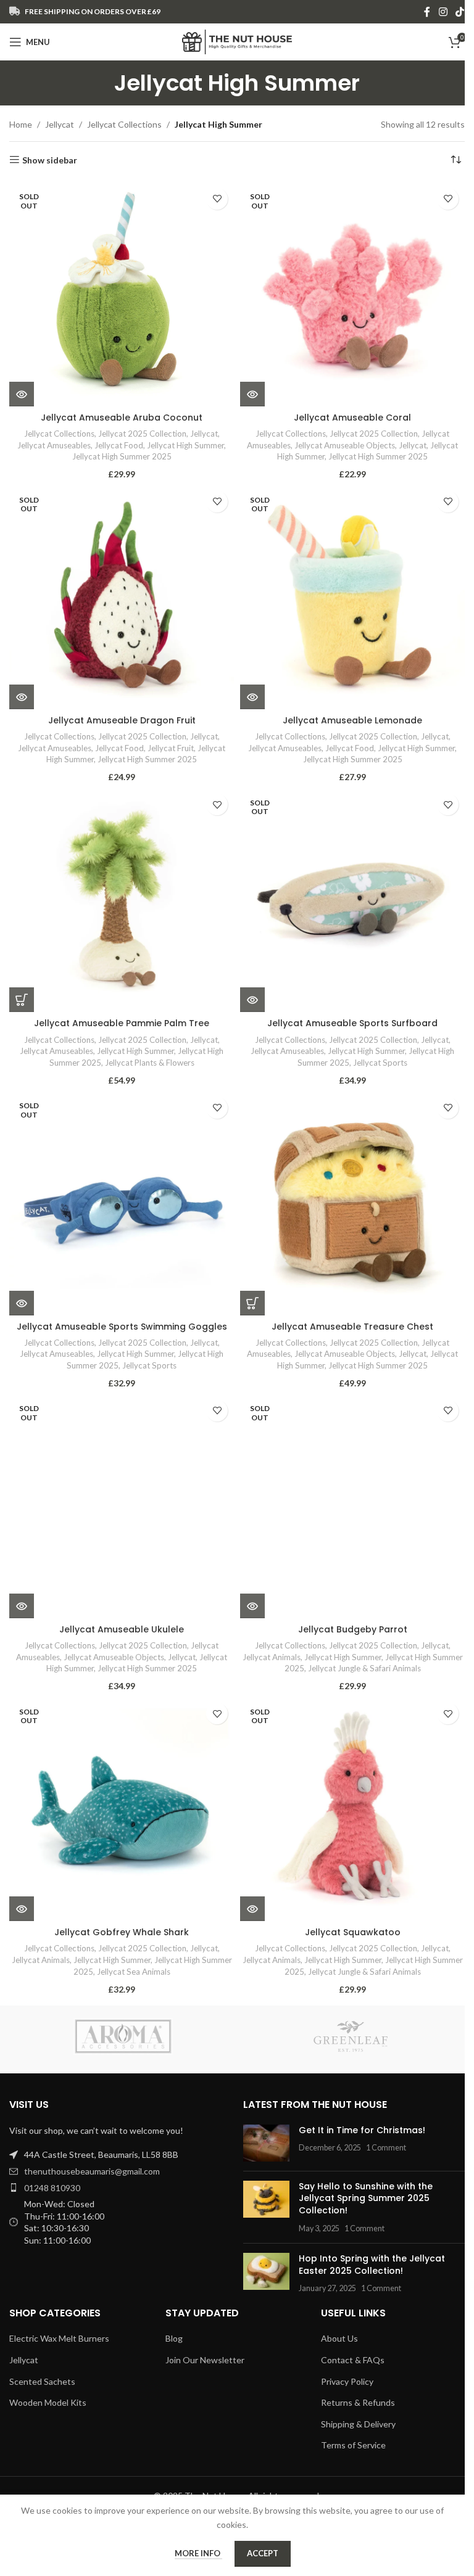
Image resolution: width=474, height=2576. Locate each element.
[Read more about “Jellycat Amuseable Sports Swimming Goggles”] (22, 1303)
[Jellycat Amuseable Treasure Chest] (352, 1203)
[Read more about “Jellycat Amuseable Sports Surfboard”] (252, 1000)
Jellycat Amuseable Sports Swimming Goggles (122, 1327)
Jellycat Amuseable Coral (352, 418)
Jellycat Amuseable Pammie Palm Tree (122, 1023)
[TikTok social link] (460, 12)
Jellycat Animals (272, 1657)
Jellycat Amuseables (54, 445)
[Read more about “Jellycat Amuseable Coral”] (252, 394)
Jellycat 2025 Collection (142, 434)
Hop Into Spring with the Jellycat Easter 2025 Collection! (372, 2265)
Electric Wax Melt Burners (59, 2338)
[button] (22, 1000)
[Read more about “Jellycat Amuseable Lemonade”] (252, 697)
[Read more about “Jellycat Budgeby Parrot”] (252, 1606)
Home (21, 124)
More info (198, 2553)
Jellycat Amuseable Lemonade (352, 720)
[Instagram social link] (443, 12)
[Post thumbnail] (266, 2143)
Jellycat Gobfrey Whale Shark (122, 1932)
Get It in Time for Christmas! (362, 2130)
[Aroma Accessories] (123, 2036)
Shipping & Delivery (358, 2424)
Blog (174, 2338)
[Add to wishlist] (217, 199)
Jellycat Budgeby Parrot (353, 1629)
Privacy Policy (347, 2381)
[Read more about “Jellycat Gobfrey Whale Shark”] (22, 1909)
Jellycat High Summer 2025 (122, 456)
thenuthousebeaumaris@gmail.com (92, 2171)
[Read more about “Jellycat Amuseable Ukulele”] (22, 1606)
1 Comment (386, 2148)
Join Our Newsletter (205, 2360)
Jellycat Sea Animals (134, 1972)
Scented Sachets (42, 2381)
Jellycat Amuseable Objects (345, 445)
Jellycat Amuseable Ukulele (122, 1629)
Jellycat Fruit (171, 748)
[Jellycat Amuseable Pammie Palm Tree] (122, 900)
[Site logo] (237, 41)
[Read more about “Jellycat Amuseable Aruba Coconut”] (22, 394)
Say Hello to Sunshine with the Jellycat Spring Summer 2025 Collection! (366, 2198)
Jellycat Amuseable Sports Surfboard (352, 1023)
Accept (263, 2553)
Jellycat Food (119, 445)
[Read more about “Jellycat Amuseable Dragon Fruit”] (22, 697)
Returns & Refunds (358, 2402)
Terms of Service (353, 2445)
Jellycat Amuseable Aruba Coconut (122, 418)
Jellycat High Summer (185, 445)
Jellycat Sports (380, 1063)
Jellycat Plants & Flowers (150, 1063)
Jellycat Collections (124, 124)
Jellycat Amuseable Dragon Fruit (122, 720)
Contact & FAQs (353, 2360)
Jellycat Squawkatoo (353, 1932)
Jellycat (60, 124)
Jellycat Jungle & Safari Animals (364, 1668)
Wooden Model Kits (48, 2402)
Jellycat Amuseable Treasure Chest (352, 1327)
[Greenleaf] (351, 2036)
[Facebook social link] (427, 12)
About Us (339, 2338)
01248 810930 (52, 2188)
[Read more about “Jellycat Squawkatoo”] (252, 1909)
